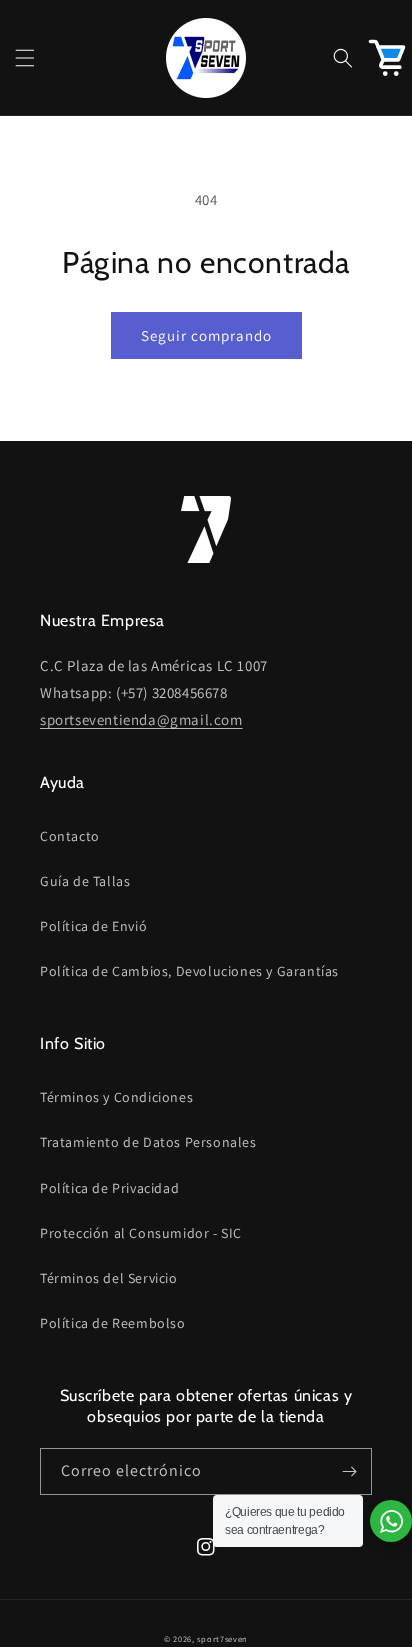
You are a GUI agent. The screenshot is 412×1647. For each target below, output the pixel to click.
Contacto (70, 836)
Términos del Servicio (109, 1278)
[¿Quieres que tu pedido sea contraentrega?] (391, 1521)
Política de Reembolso (113, 1323)
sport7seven (222, 1638)
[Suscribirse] (349, 1471)
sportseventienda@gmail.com (141, 719)
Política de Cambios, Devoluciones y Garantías (189, 971)
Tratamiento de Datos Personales (148, 1142)
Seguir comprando (206, 335)
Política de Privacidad (109, 1188)
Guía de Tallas (85, 881)
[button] (25, 58)
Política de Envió (93, 926)
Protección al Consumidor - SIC (141, 1233)
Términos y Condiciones (116, 1097)
